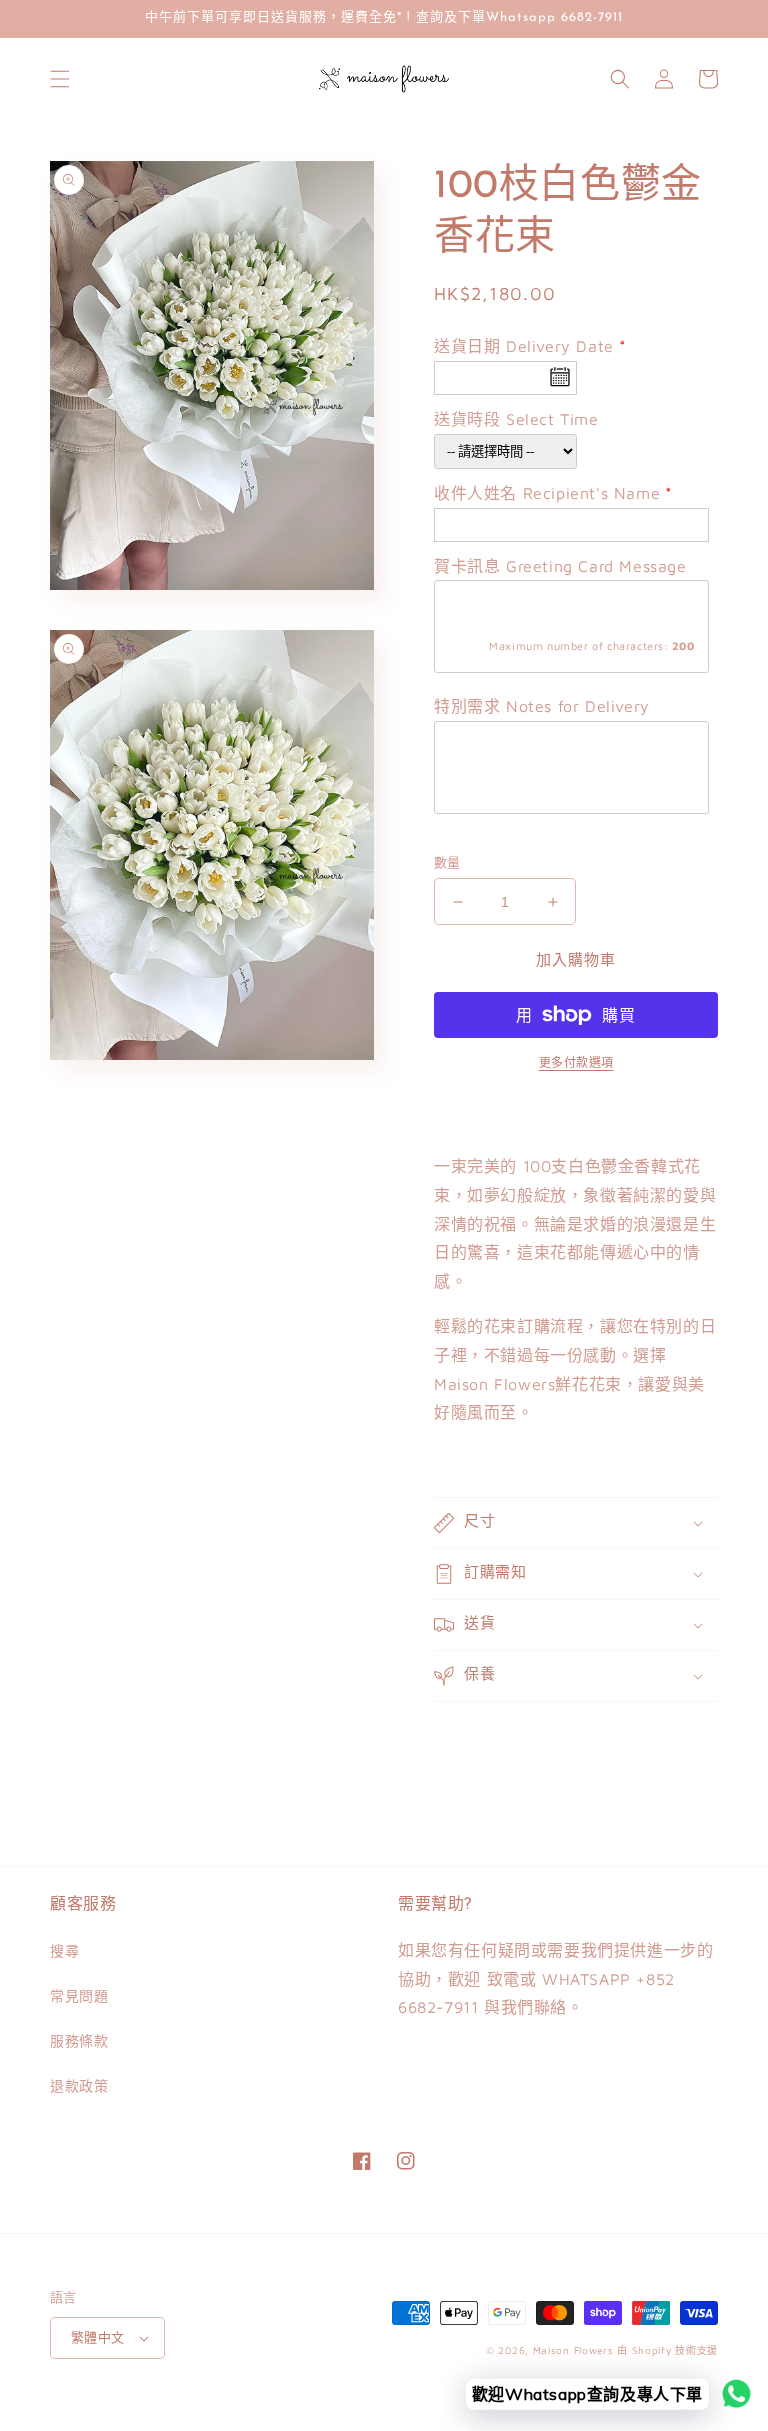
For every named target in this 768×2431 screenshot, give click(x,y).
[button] (60, 79)
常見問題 (79, 1995)
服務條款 (79, 2040)
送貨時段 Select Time (516, 419)
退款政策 (79, 2085)
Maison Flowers (573, 2350)
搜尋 (64, 1950)
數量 (447, 862)
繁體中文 (98, 2337)
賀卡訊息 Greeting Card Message (560, 566)
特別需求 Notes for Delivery (542, 706)
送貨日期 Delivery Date (524, 346)
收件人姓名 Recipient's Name (547, 493)
